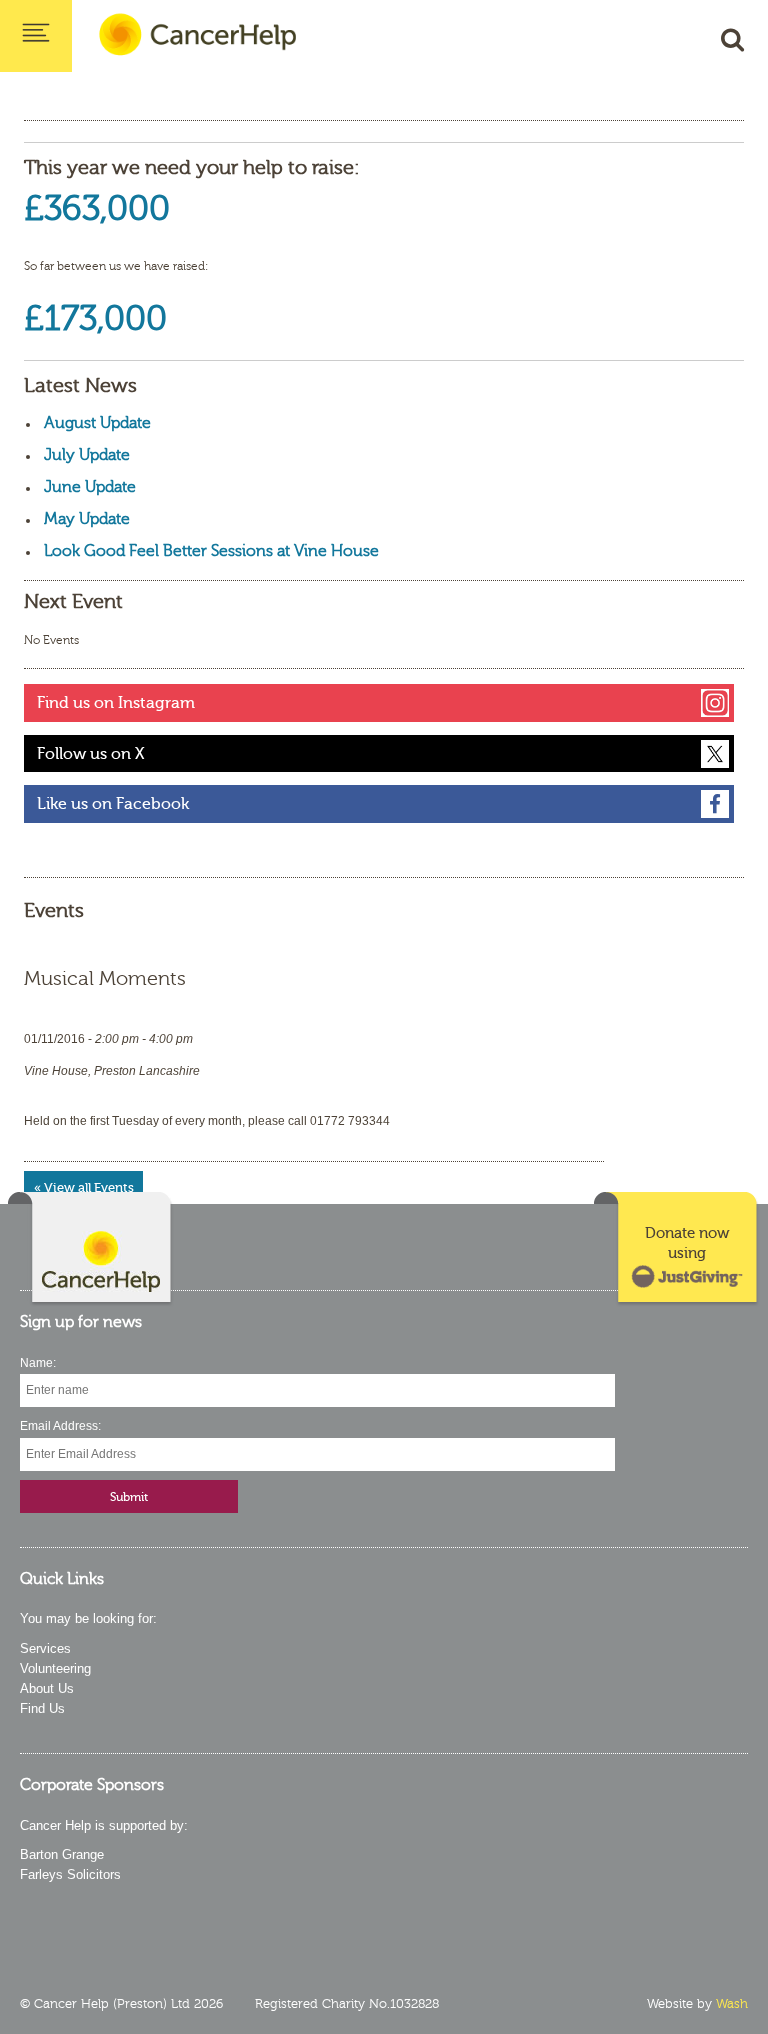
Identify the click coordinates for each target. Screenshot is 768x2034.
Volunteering (55, 1668)
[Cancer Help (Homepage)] (91, 1249)
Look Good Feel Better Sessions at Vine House (211, 551)
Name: (38, 1363)
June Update (90, 487)
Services (45, 1648)
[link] (677, 1249)
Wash (732, 2004)
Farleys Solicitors (70, 1874)
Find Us (42, 1708)
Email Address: (60, 1426)
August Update (97, 423)
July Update (87, 455)
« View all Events (84, 1187)
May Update (87, 519)
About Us (47, 1688)
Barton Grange (62, 1854)
